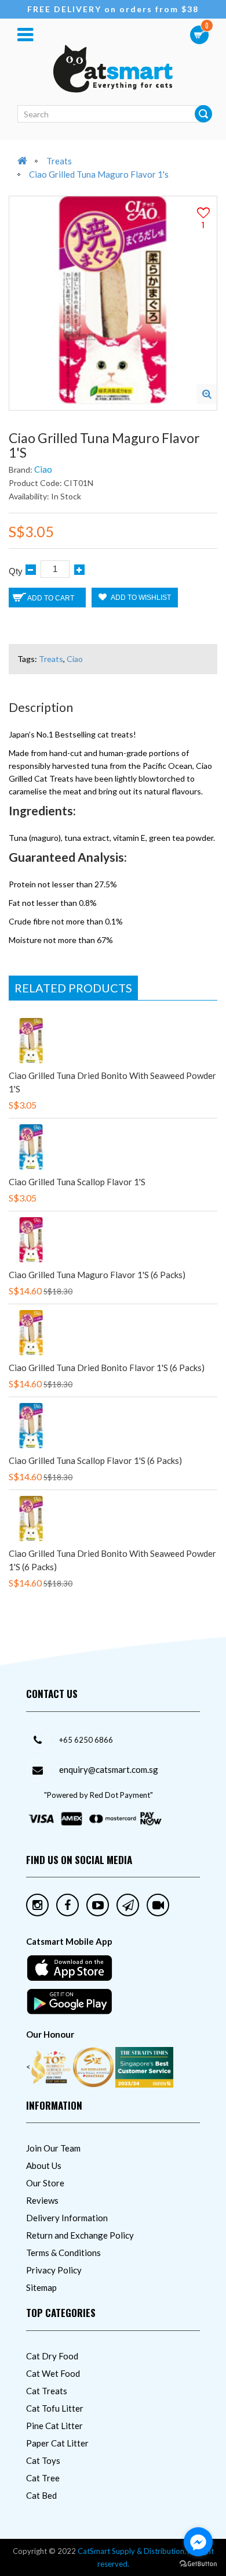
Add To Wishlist (140, 598)
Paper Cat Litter (57, 2443)
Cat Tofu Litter (55, 2408)
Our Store (45, 2183)
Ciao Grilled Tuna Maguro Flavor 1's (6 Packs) (97, 1275)
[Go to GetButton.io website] (198, 2564)
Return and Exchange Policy (80, 2235)
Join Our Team (53, 2148)
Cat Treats (47, 2391)
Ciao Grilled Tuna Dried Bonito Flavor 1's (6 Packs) (107, 1368)
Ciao (43, 469)
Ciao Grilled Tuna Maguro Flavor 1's (99, 174)
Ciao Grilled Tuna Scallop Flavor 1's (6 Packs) (95, 1460)
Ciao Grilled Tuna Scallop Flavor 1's (77, 1182)
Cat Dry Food (52, 2356)
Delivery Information (67, 2218)
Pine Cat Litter (54, 2426)
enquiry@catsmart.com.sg (109, 1769)
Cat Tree (43, 2478)
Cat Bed (41, 2495)
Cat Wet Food (53, 2373)
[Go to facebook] (198, 2542)
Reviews (42, 2200)
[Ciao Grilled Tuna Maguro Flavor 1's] (207, 394)
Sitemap (41, 2287)
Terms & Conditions (63, 2253)
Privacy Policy (54, 2270)
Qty (16, 571)
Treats (59, 161)
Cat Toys (43, 2460)
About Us (44, 2165)
